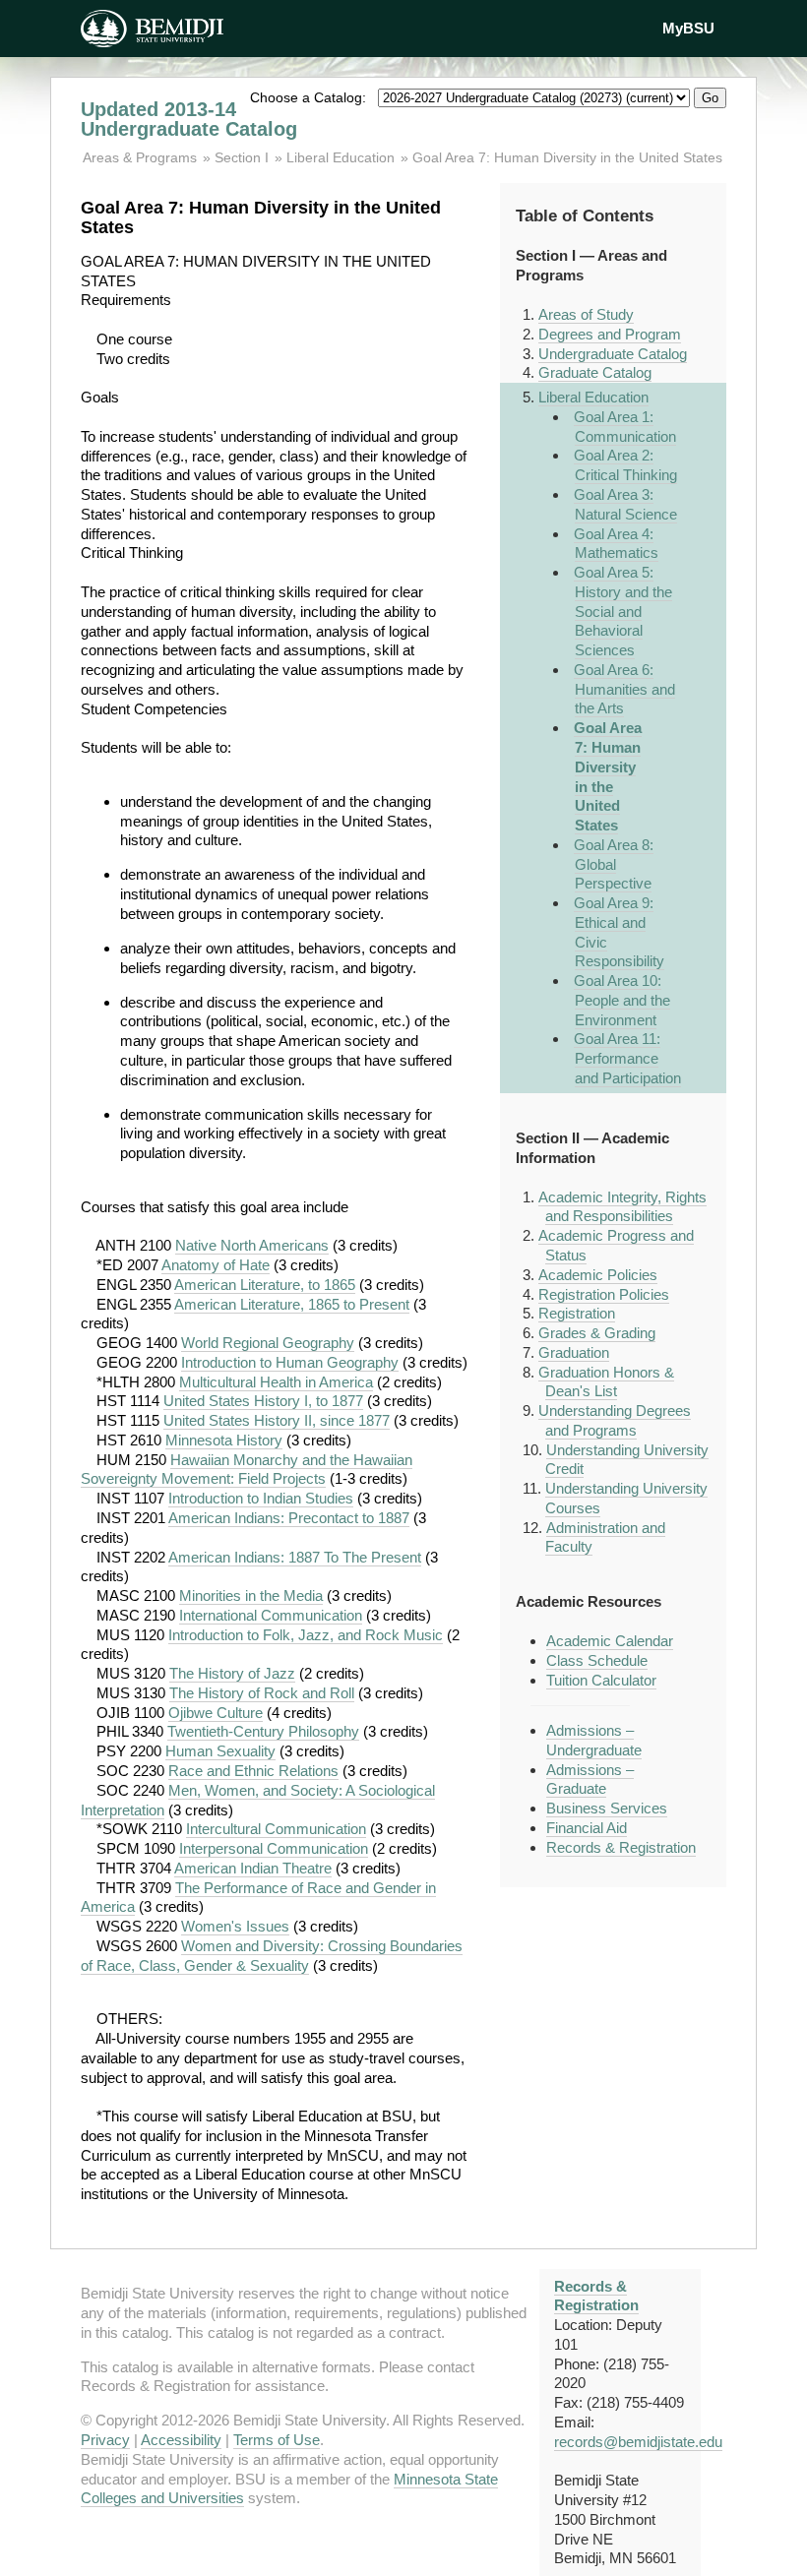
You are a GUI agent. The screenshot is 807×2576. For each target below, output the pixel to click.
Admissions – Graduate (590, 1779)
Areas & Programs (142, 157)
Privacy (105, 2440)
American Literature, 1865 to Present (292, 1304)
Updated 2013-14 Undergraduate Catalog (189, 119)
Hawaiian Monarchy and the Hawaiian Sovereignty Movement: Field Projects (247, 1470)
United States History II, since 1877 (277, 1420)
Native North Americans (252, 1245)
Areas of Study (586, 314)
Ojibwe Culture (216, 1713)
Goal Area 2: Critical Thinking (626, 465)
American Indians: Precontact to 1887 (289, 1518)
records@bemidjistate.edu (638, 2442)
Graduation (574, 1352)
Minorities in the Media (251, 1595)
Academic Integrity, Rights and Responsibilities (622, 1207)
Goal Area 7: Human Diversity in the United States (567, 157)
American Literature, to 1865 (265, 1285)
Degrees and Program (610, 334)
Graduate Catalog (595, 372)
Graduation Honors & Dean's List (606, 1382)
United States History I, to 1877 (263, 1401)
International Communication (271, 1615)
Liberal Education (341, 157)
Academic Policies (598, 1275)
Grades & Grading (597, 1333)
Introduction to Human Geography (290, 1362)
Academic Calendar (610, 1641)
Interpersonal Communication (274, 1848)
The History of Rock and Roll (262, 1693)
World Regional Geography (268, 1343)
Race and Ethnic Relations (253, 1771)
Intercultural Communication (276, 1829)
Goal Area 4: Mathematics (617, 544)
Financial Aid (587, 1828)
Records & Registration (621, 1847)
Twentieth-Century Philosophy (263, 1731)
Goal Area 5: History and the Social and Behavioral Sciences (623, 611)
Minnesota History (224, 1440)
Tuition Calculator (601, 1680)
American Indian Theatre (253, 1868)
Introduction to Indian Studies (261, 1498)
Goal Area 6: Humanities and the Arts (625, 689)
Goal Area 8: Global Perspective (614, 864)
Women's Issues (235, 1926)
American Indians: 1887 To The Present (295, 1557)
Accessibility (181, 2440)
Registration (577, 1313)
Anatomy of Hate (216, 1265)
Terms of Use (277, 2440)
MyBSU (688, 28)
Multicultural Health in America (276, 1382)
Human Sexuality (220, 1751)
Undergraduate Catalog (613, 354)
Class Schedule (597, 1660)
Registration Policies (604, 1294)
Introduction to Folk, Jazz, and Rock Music (306, 1635)
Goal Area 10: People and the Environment (622, 1000)
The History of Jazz (232, 1673)
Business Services (607, 1808)
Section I (242, 157)
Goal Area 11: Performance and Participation (628, 1058)
